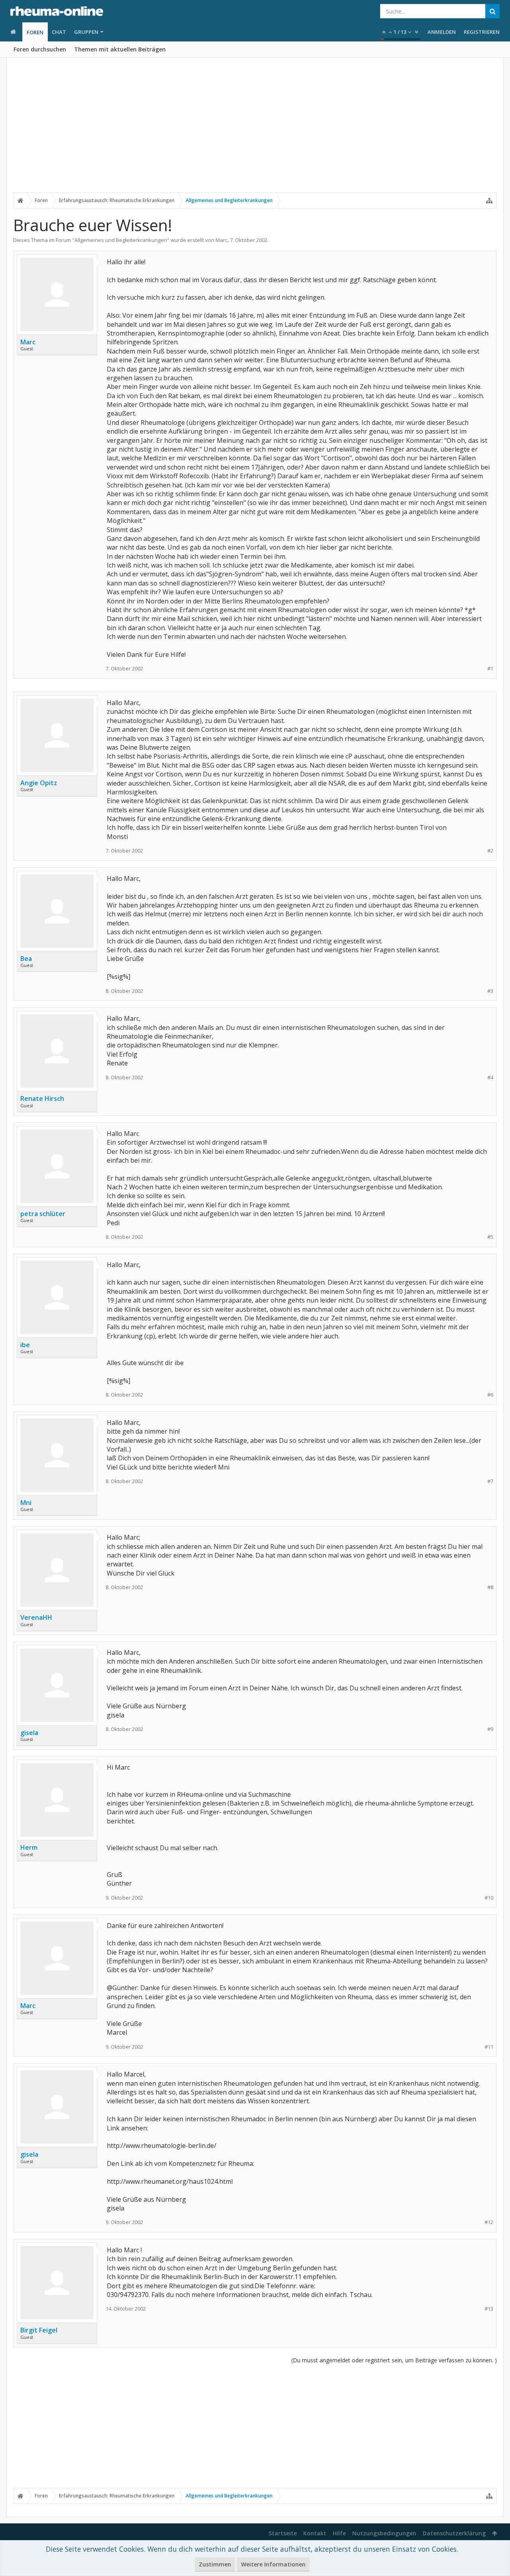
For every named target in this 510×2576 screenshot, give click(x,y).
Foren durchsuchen (40, 49)
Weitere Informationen (273, 2564)
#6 (490, 1395)
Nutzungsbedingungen (384, 2533)
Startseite (283, 2533)
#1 (490, 669)
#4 (490, 1078)
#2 (490, 851)
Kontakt (315, 2533)
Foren (35, 32)
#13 (489, 2309)
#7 (490, 1481)
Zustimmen (215, 2564)
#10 (489, 1898)
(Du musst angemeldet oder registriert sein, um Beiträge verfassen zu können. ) (394, 2360)
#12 (489, 2222)
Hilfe (339, 2533)
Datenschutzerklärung (454, 2533)
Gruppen (86, 32)
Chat (59, 32)
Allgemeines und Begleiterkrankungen (121, 240)
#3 (490, 991)
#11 (489, 2047)
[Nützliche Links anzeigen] (489, 200)
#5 (490, 1237)
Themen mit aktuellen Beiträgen (120, 49)
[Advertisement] (255, 130)
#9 (490, 1729)
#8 (490, 1587)
